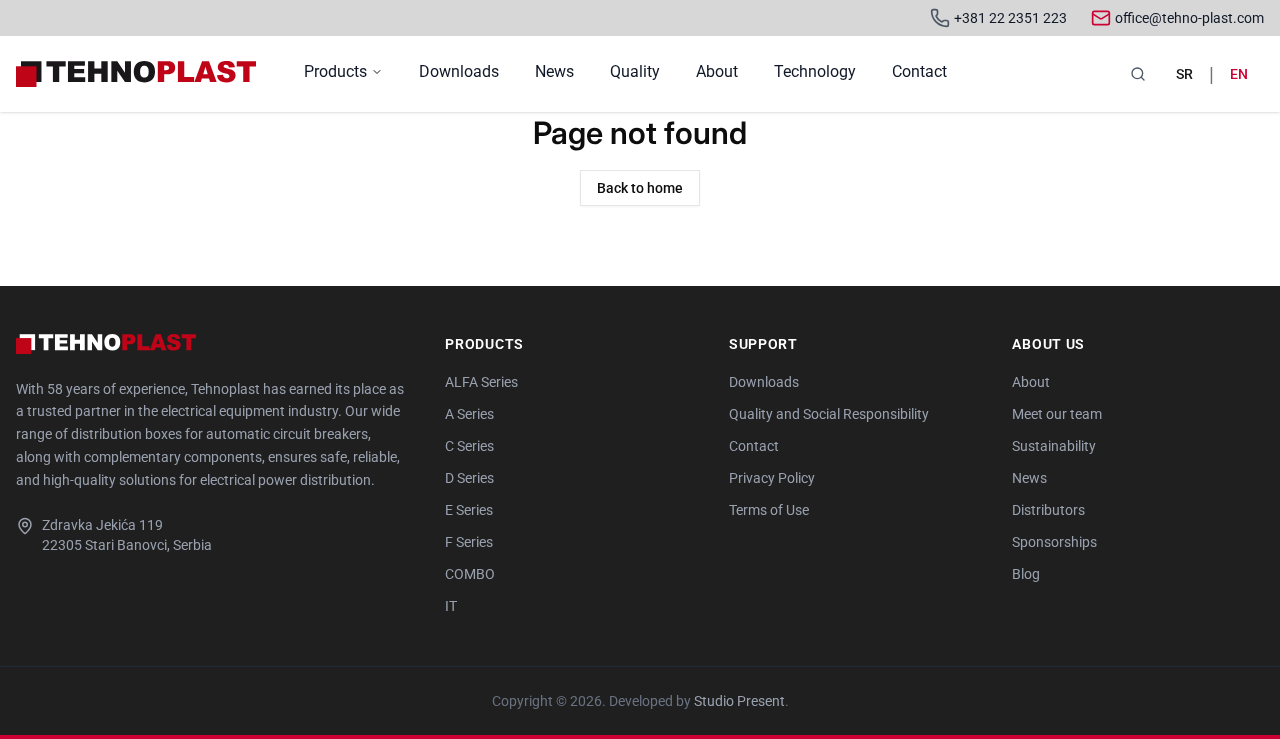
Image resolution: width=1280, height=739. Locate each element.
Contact (919, 71)
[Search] (1138, 74)
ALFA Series (481, 382)
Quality (635, 71)
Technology (815, 71)
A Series (469, 414)
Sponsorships (1054, 542)
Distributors (1048, 510)
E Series (469, 510)
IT (451, 606)
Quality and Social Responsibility (829, 414)
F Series (469, 542)
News (554, 71)
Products (335, 71)
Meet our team (1057, 414)
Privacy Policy (772, 478)
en (1239, 74)
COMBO (470, 574)
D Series (469, 478)
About (717, 71)
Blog (1026, 574)
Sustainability (1054, 446)
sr (1184, 74)
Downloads (459, 71)
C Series (469, 446)
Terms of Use (769, 510)
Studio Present (739, 701)
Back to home (640, 188)
